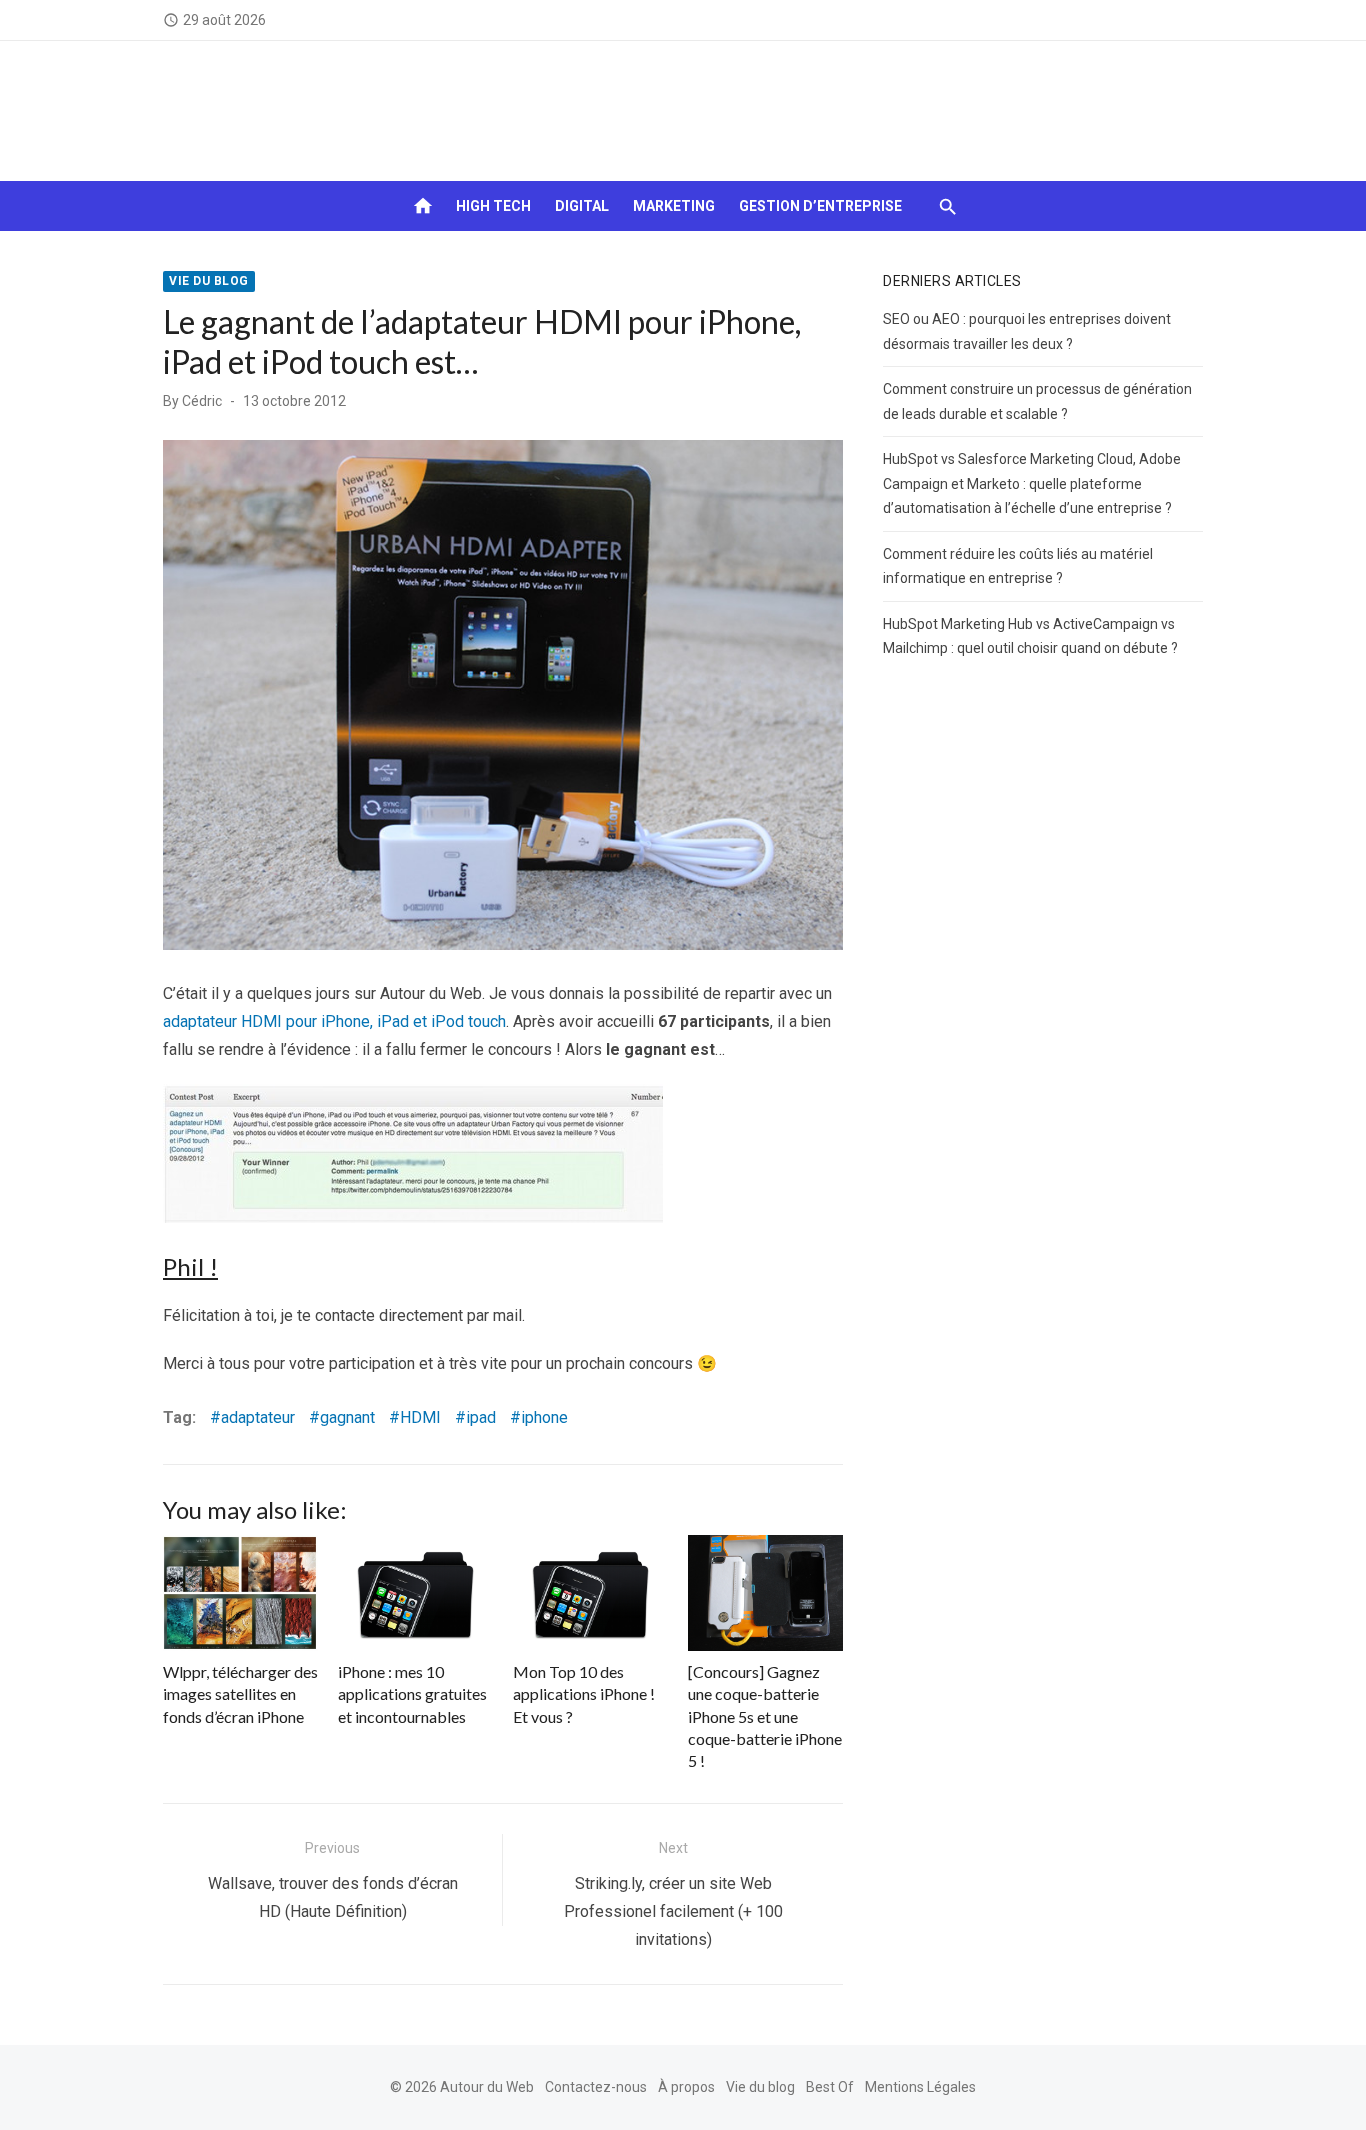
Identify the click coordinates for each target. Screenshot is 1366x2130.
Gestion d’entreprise (820, 206)
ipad (481, 1417)
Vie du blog (209, 281)
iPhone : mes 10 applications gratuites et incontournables (412, 1694)
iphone (544, 1417)
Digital (582, 206)
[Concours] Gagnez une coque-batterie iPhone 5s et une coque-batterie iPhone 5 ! (765, 1716)
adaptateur (258, 1417)
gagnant (347, 1417)
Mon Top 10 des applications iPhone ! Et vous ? (584, 1694)
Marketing (674, 206)
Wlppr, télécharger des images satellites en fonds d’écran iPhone (240, 1694)
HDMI (420, 1417)
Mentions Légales (920, 2087)
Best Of (830, 2087)
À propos (686, 2087)
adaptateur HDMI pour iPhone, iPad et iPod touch (334, 1021)
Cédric (202, 401)
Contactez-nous (596, 2087)
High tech (493, 206)
